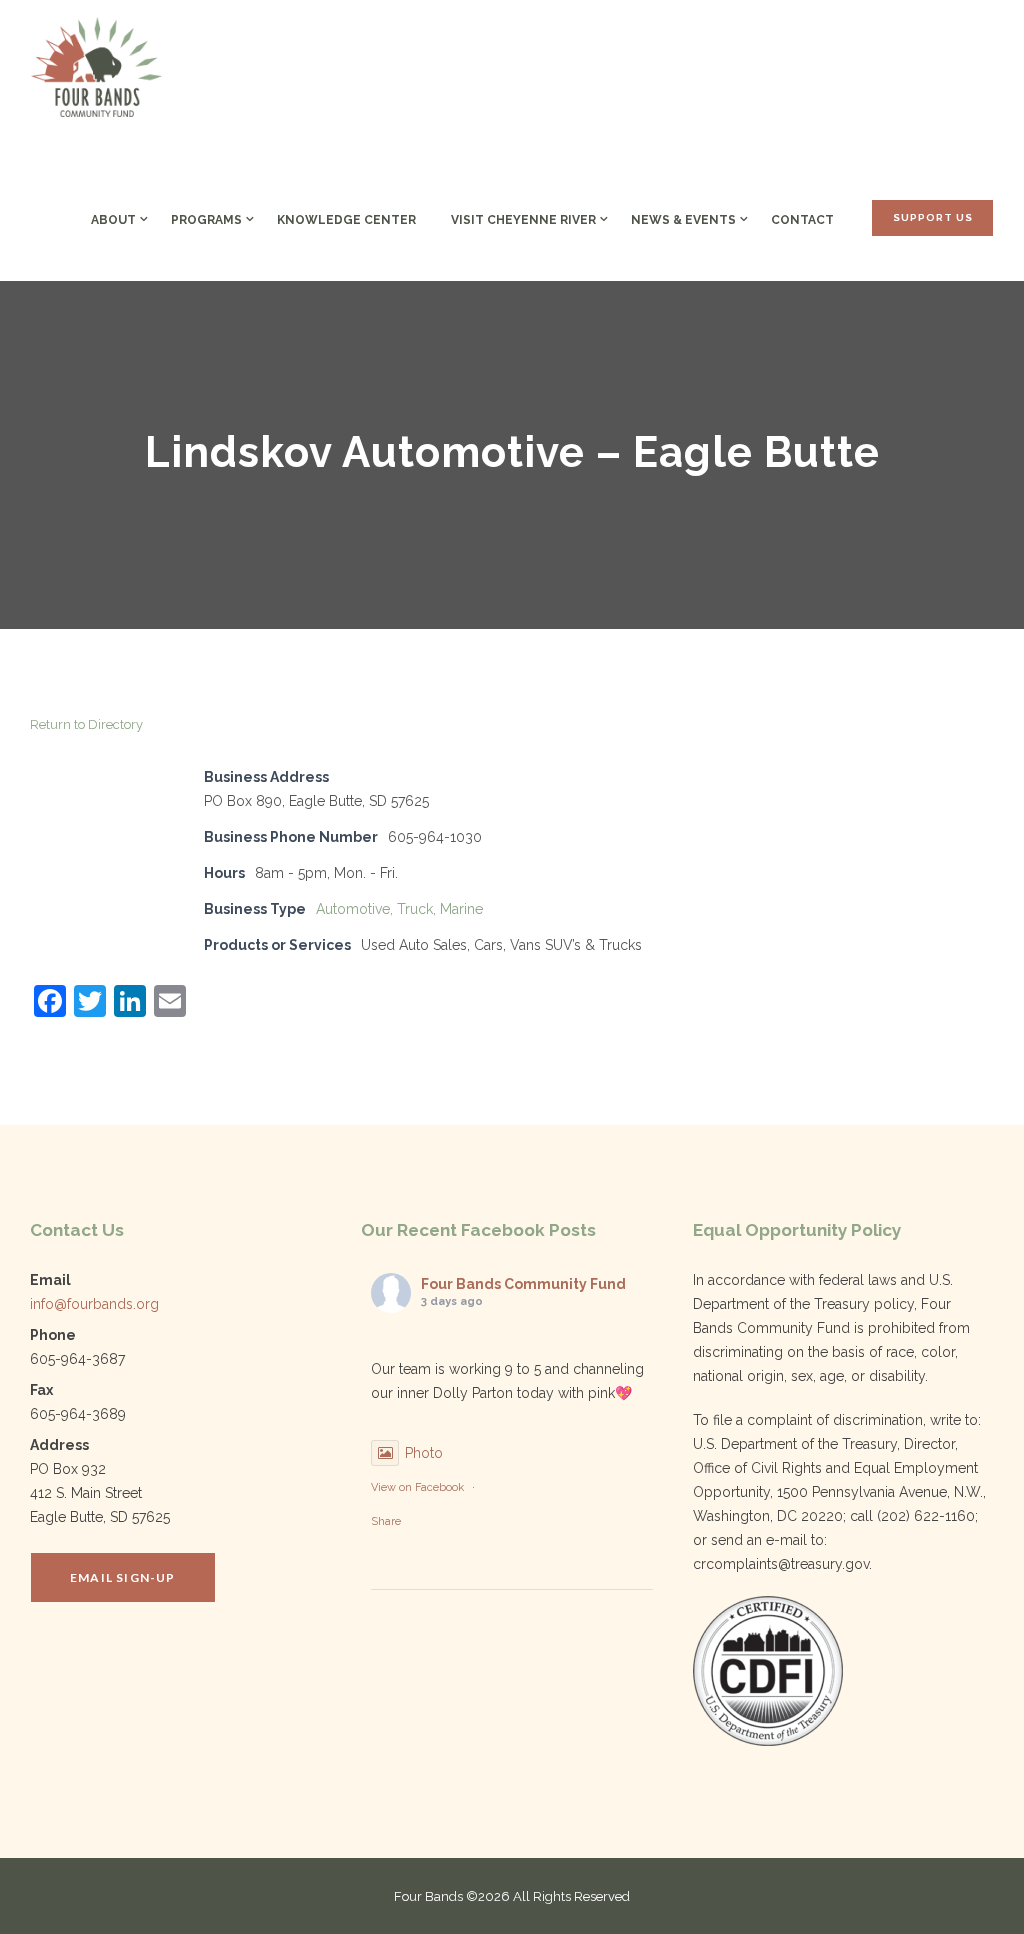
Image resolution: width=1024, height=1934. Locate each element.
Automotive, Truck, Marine (399, 909)
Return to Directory (86, 724)
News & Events (683, 220)
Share (386, 1521)
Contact (802, 220)
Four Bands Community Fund (523, 1284)
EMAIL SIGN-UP (123, 1577)
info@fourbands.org (94, 1304)
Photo (424, 1453)
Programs (206, 220)
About (113, 220)
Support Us (933, 217)
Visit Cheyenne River (523, 220)
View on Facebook (417, 1487)
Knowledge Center (346, 220)
